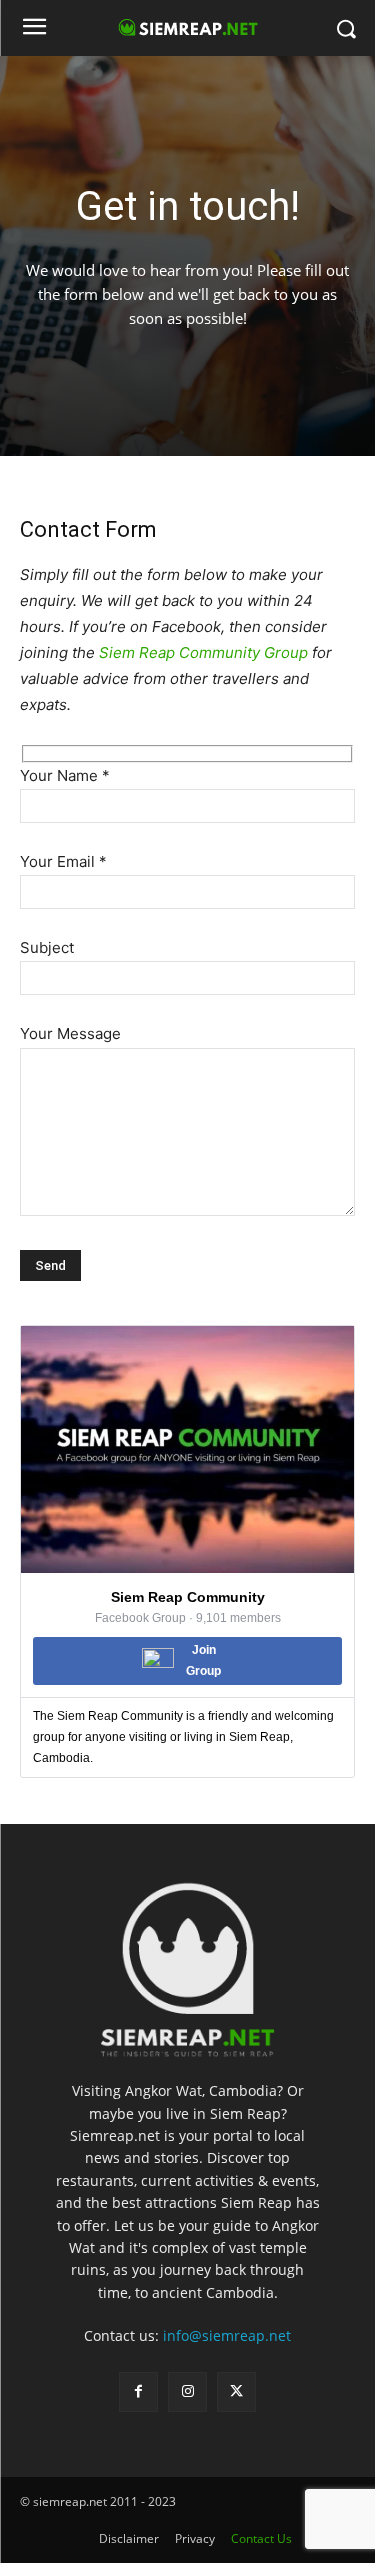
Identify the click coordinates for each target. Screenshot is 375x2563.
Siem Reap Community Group (203, 652)
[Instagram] (187, 2391)
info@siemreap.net (227, 2335)
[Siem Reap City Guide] (187, 1962)
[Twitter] (236, 2391)
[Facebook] (138, 2391)
